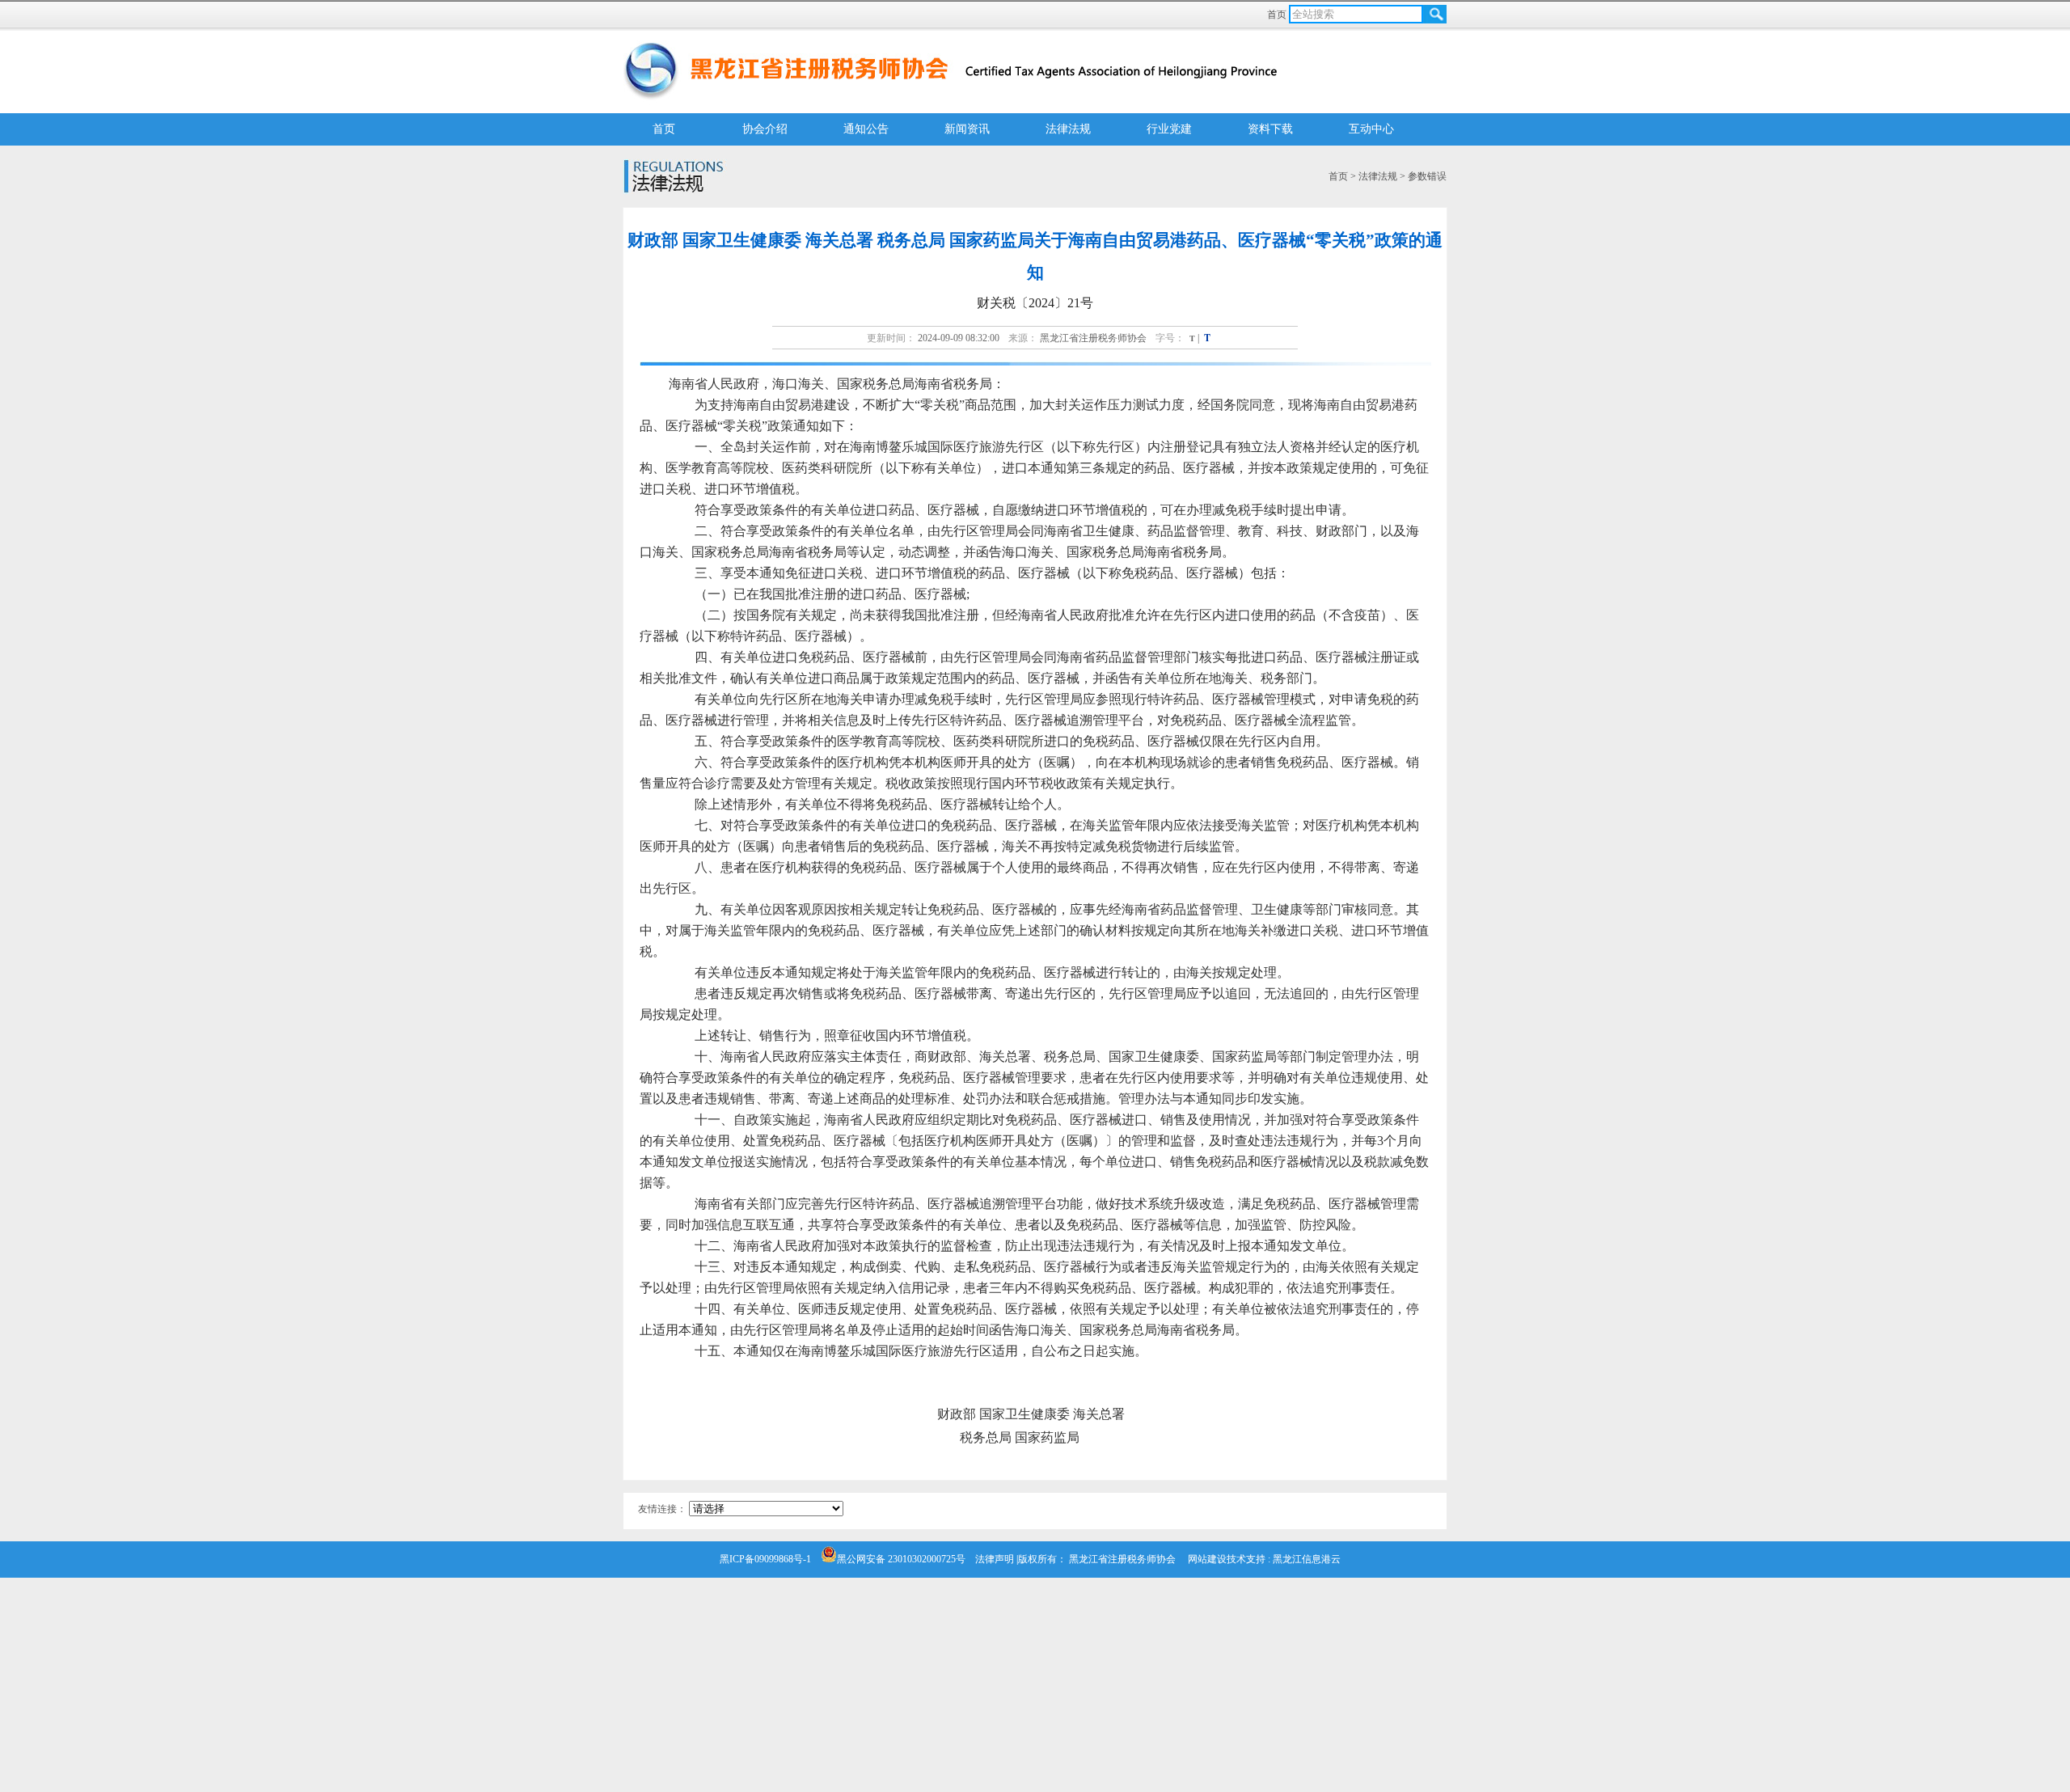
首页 (1278, 15)
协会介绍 (765, 129)
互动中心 (1371, 129)
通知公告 (866, 129)
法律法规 (1068, 129)
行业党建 (1169, 129)
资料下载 (1270, 129)
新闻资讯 (967, 129)
